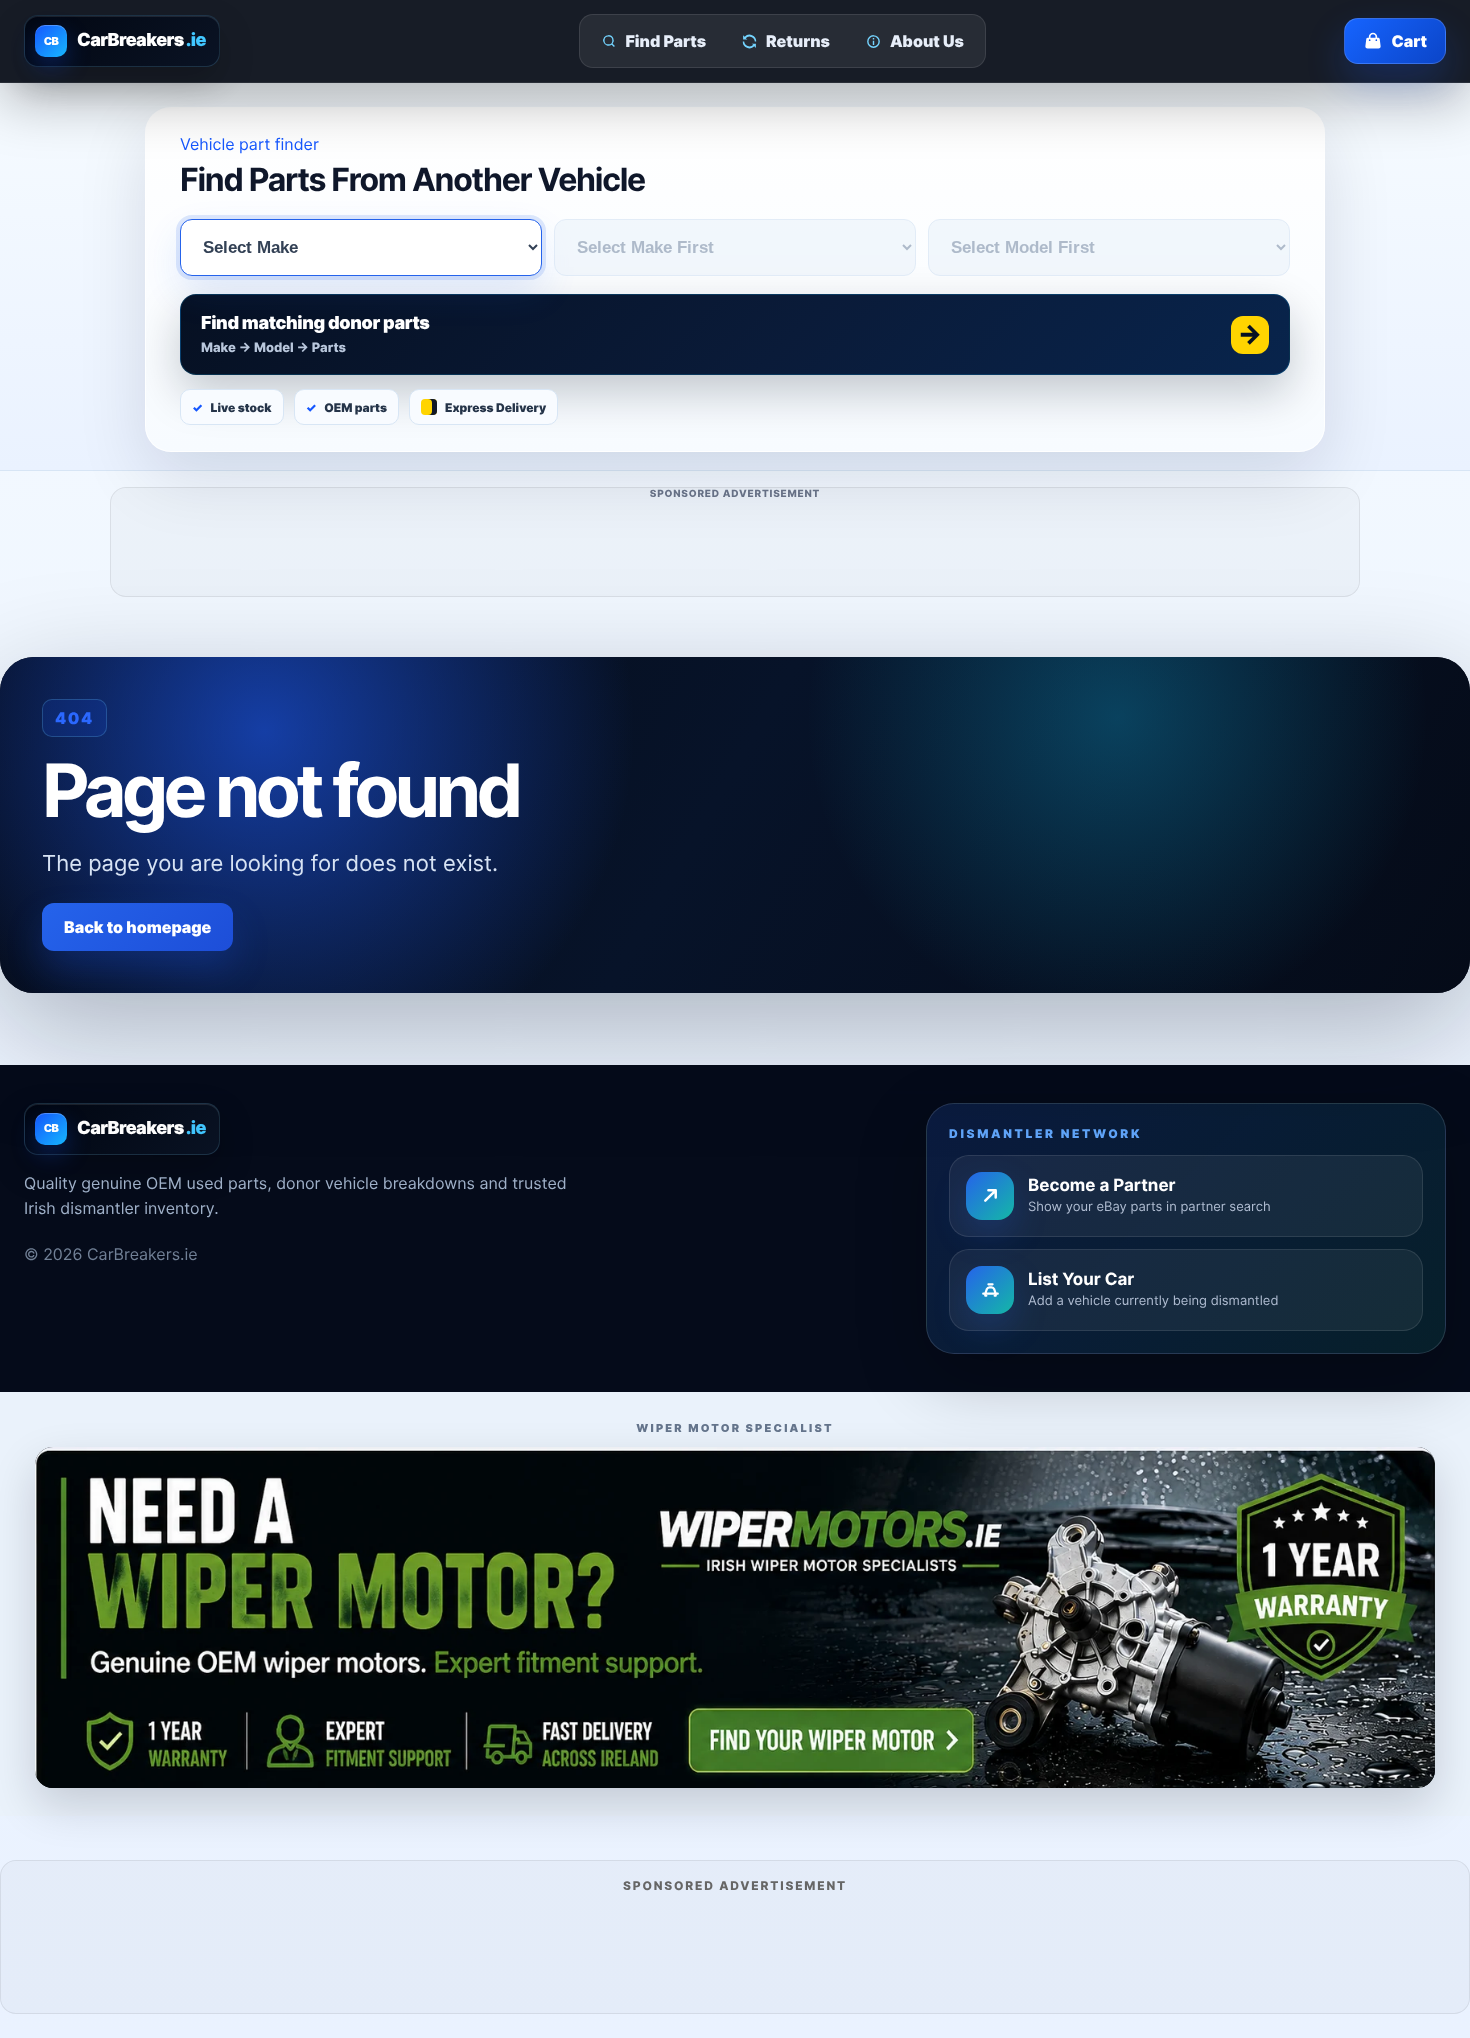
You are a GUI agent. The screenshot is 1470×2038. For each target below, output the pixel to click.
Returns (798, 41)
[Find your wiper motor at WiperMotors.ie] (735, 1617)
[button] (735, 334)
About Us (927, 41)
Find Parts (666, 41)
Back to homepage (137, 927)
